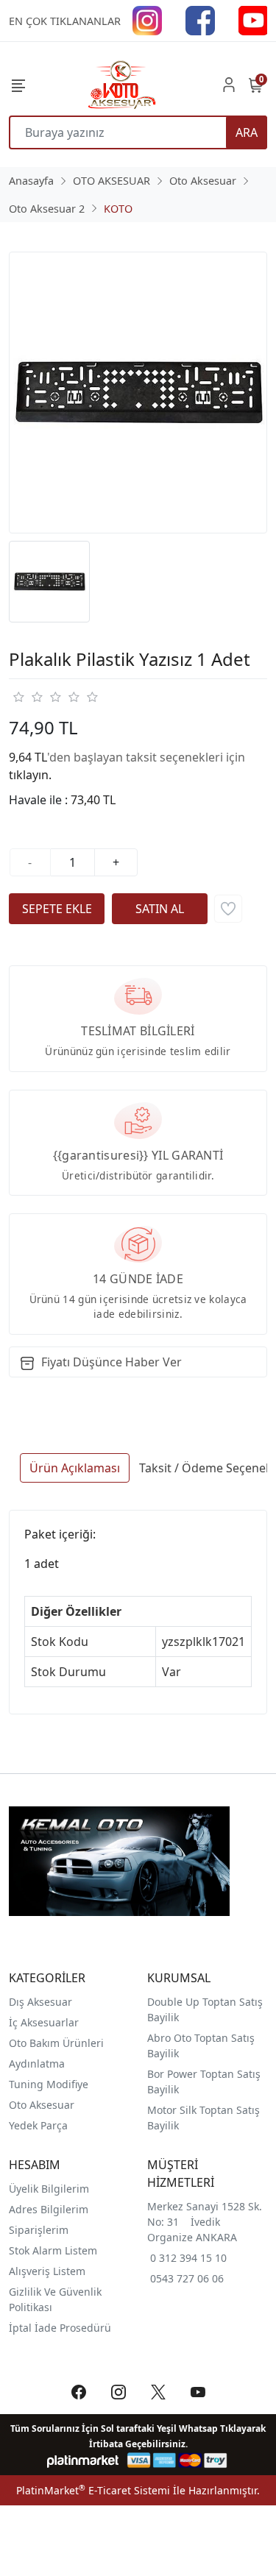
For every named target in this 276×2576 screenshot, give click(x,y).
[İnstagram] (147, 19)
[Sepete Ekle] (57, 909)
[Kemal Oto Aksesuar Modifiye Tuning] (121, 85)
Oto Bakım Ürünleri (56, 2043)
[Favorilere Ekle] (228, 909)
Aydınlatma (37, 2064)
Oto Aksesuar (42, 2105)
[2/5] (27, 697)
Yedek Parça (38, 2125)
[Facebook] (200, 19)
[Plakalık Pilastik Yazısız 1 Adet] (138, 393)
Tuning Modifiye (49, 2084)
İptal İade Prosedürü (60, 2328)
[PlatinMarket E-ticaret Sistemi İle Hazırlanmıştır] (83, 2460)
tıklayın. (30, 775)
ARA (247, 132)
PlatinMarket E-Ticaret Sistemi (93, 2490)
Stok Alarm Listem (53, 2250)
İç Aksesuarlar (44, 2022)
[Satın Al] (160, 909)
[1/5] (18, 697)
